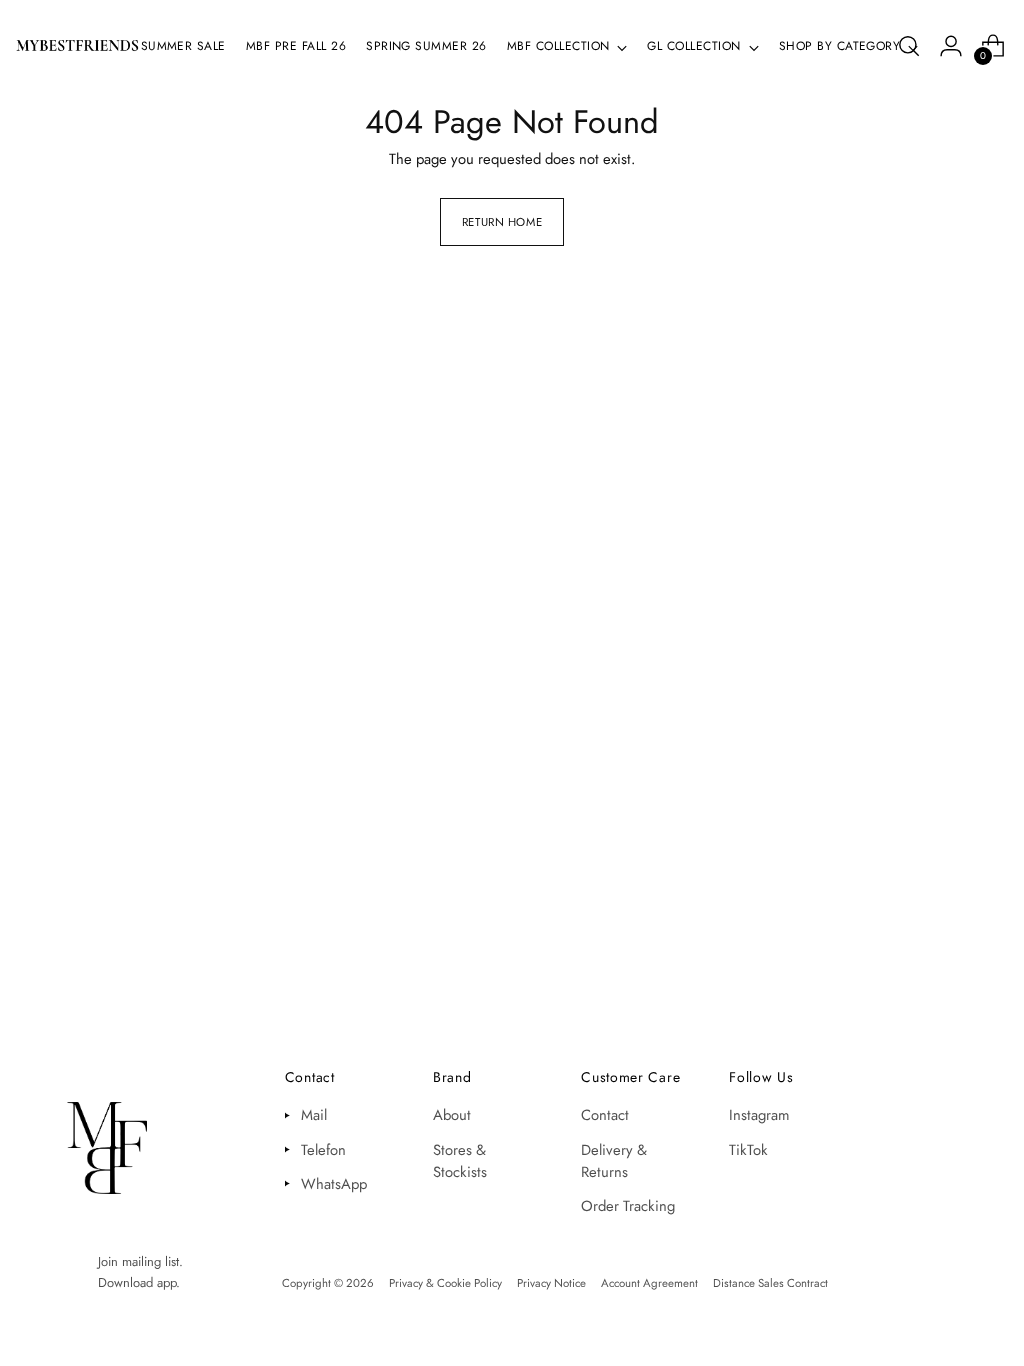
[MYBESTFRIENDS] (77, 45)
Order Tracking (628, 1206)
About (452, 1115)
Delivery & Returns (614, 1161)
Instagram (759, 1115)
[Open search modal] (909, 46)
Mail (314, 1115)
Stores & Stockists (460, 1161)
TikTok (748, 1150)
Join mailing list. (140, 1261)
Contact (605, 1115)
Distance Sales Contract (770, 1283)
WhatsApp (334, 1184)
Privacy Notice (551, 1283)
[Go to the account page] (951, 46)
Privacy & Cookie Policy (445, 1283)
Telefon (323, 1150)
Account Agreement (649, 1283)
